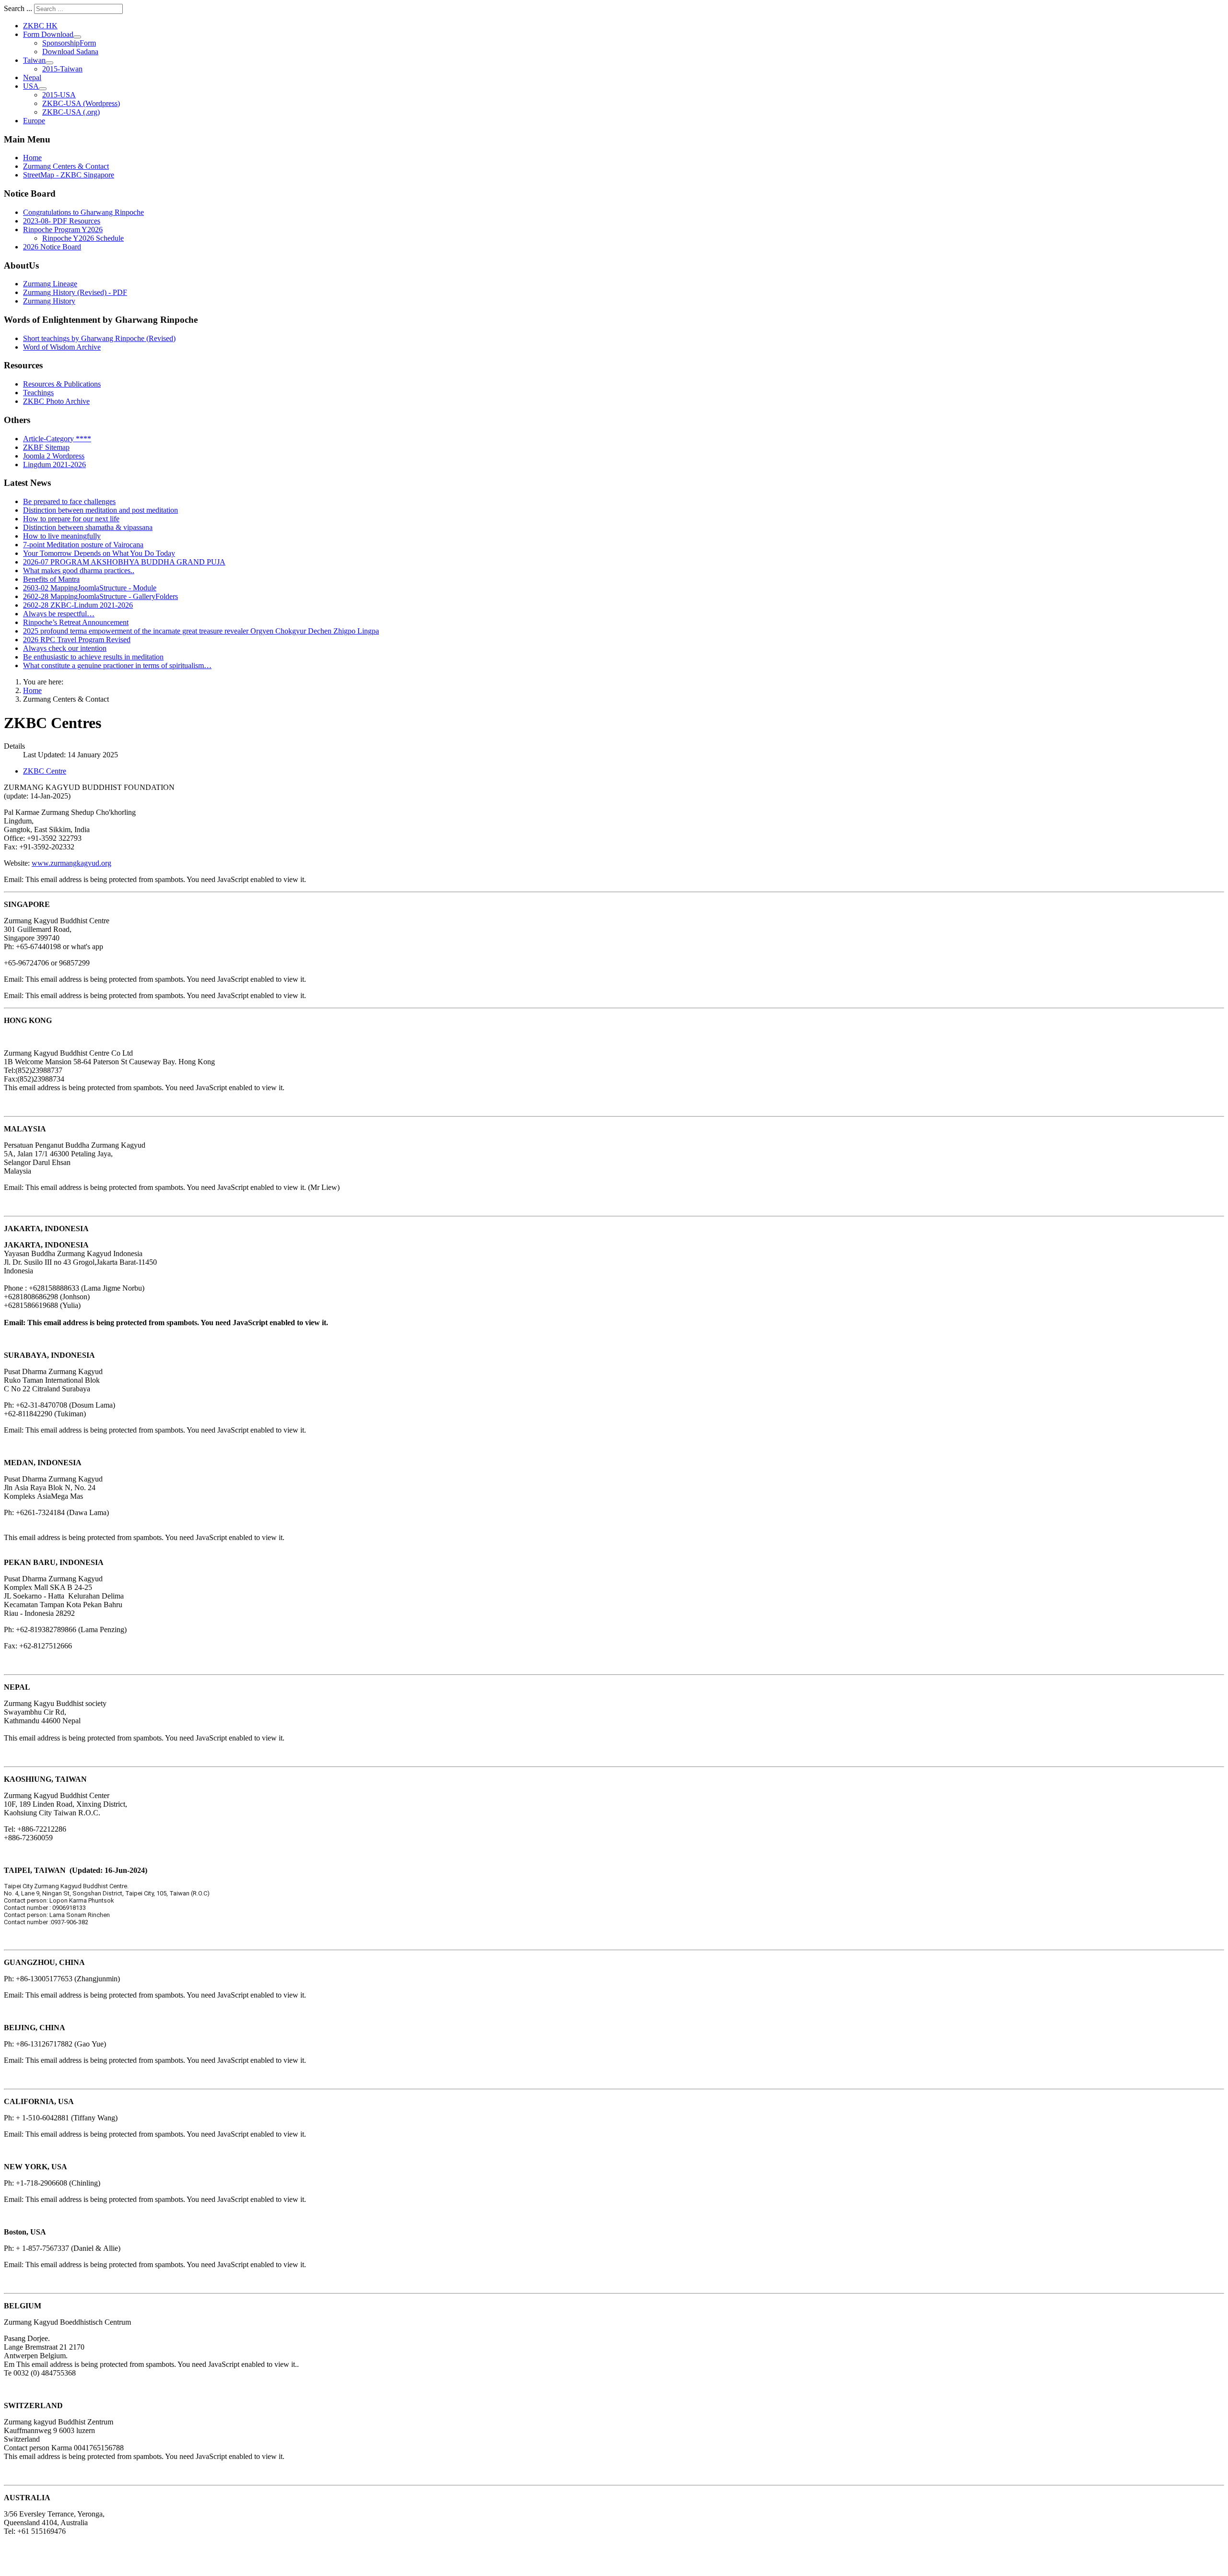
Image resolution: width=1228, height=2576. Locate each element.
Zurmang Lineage (50, 284)
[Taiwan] (49, 63)
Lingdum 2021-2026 (54, 465)
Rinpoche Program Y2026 (63, 229)
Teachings (38, 393)
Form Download (48, 34)
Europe (34, 121)
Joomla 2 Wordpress (54, 456)
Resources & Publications (62, 384)
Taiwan (34, 60)
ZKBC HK (40, 26)
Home (32, 158)
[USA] (43, 89)
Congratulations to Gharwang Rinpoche (83, 212)
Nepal (32, 77)
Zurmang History (49, 301)
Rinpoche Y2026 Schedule (83, 238)
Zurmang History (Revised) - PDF (75, 292)
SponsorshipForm (69, 43)
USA (31, 86)
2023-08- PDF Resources (62, 221)
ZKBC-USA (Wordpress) (81, 103)
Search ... (18, 8)
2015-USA (59, 95)
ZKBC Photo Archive (56, 401)
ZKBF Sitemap (46, 447)
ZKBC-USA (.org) (71, 112)
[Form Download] (77, 37)
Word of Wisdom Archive (62, 347)
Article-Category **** (57, 439)
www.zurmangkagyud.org (71, 863)
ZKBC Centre (45, 771)
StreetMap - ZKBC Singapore (69, 175)
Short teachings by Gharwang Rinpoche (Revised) (99, 338)
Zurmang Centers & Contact (66, 166)
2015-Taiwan (62, 69)
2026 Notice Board (52, 247)
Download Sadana (70, 52)
